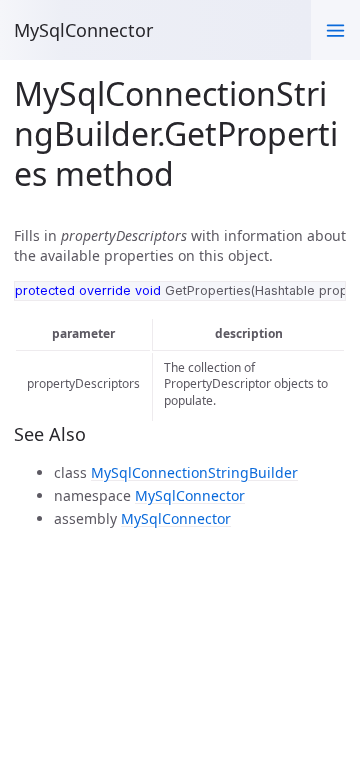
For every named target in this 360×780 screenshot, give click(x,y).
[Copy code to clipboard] (325, 300)
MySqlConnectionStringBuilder (194, 472)
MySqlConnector (83, 30)
